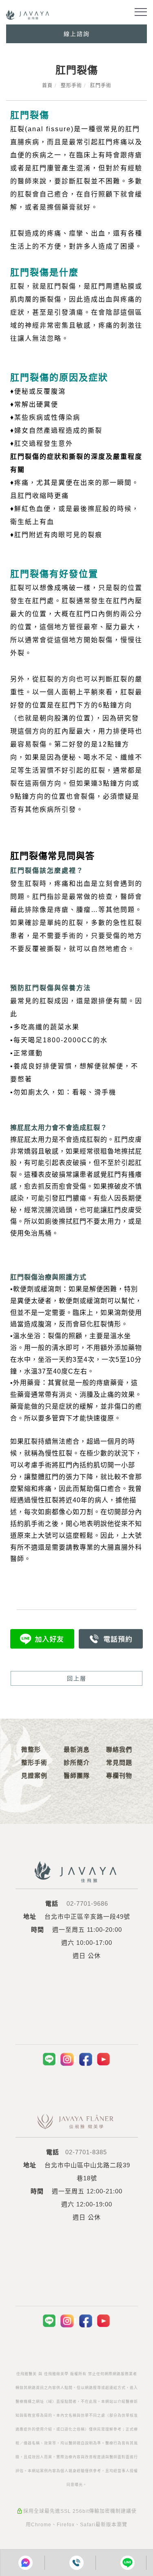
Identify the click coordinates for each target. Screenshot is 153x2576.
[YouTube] (104, 2059)
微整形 (31, 1749)
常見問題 (119, 1762)
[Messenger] (26, 2563)
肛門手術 (101, 86)
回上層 (77, 1678)
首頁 (47, 86)
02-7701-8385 (86, 2152)
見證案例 (34, 1776)
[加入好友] (42, 1638)
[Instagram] (68, 2059)
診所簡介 (77, 1762)
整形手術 (71, 86)
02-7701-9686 (87, 1903)
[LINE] (50, 2059)
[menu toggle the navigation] (141, 12)
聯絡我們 (119, 1749)
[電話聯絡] (76, 2563)
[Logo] (28, 14)
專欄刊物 (119, 1776)
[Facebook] (86, 2059)
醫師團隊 (77, 1776)
